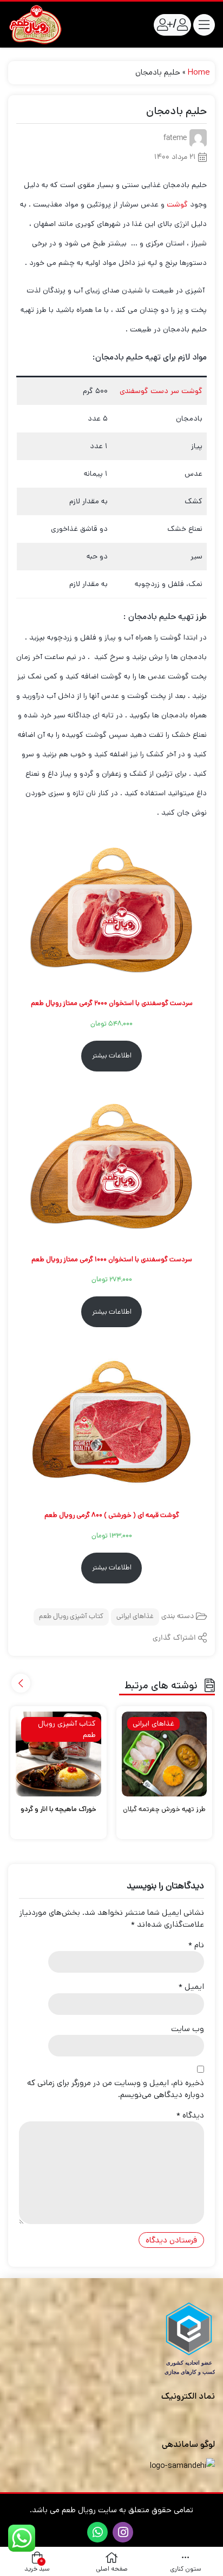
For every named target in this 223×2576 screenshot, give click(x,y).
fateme (175, 139)
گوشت (177, 204)
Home (199, 72)
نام (196, 1945)
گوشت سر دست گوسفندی (161, 391)
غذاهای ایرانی (135, 1617)
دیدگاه (190, 2115)
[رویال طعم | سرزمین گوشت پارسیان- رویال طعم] (35, 25)
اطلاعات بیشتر (112, 1056)
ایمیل (191, 1986)
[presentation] (21, 1683)
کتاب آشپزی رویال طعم (71, 1617)
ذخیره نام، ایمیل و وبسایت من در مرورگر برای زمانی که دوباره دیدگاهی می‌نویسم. (116, 2089)
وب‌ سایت (188, 2029)
